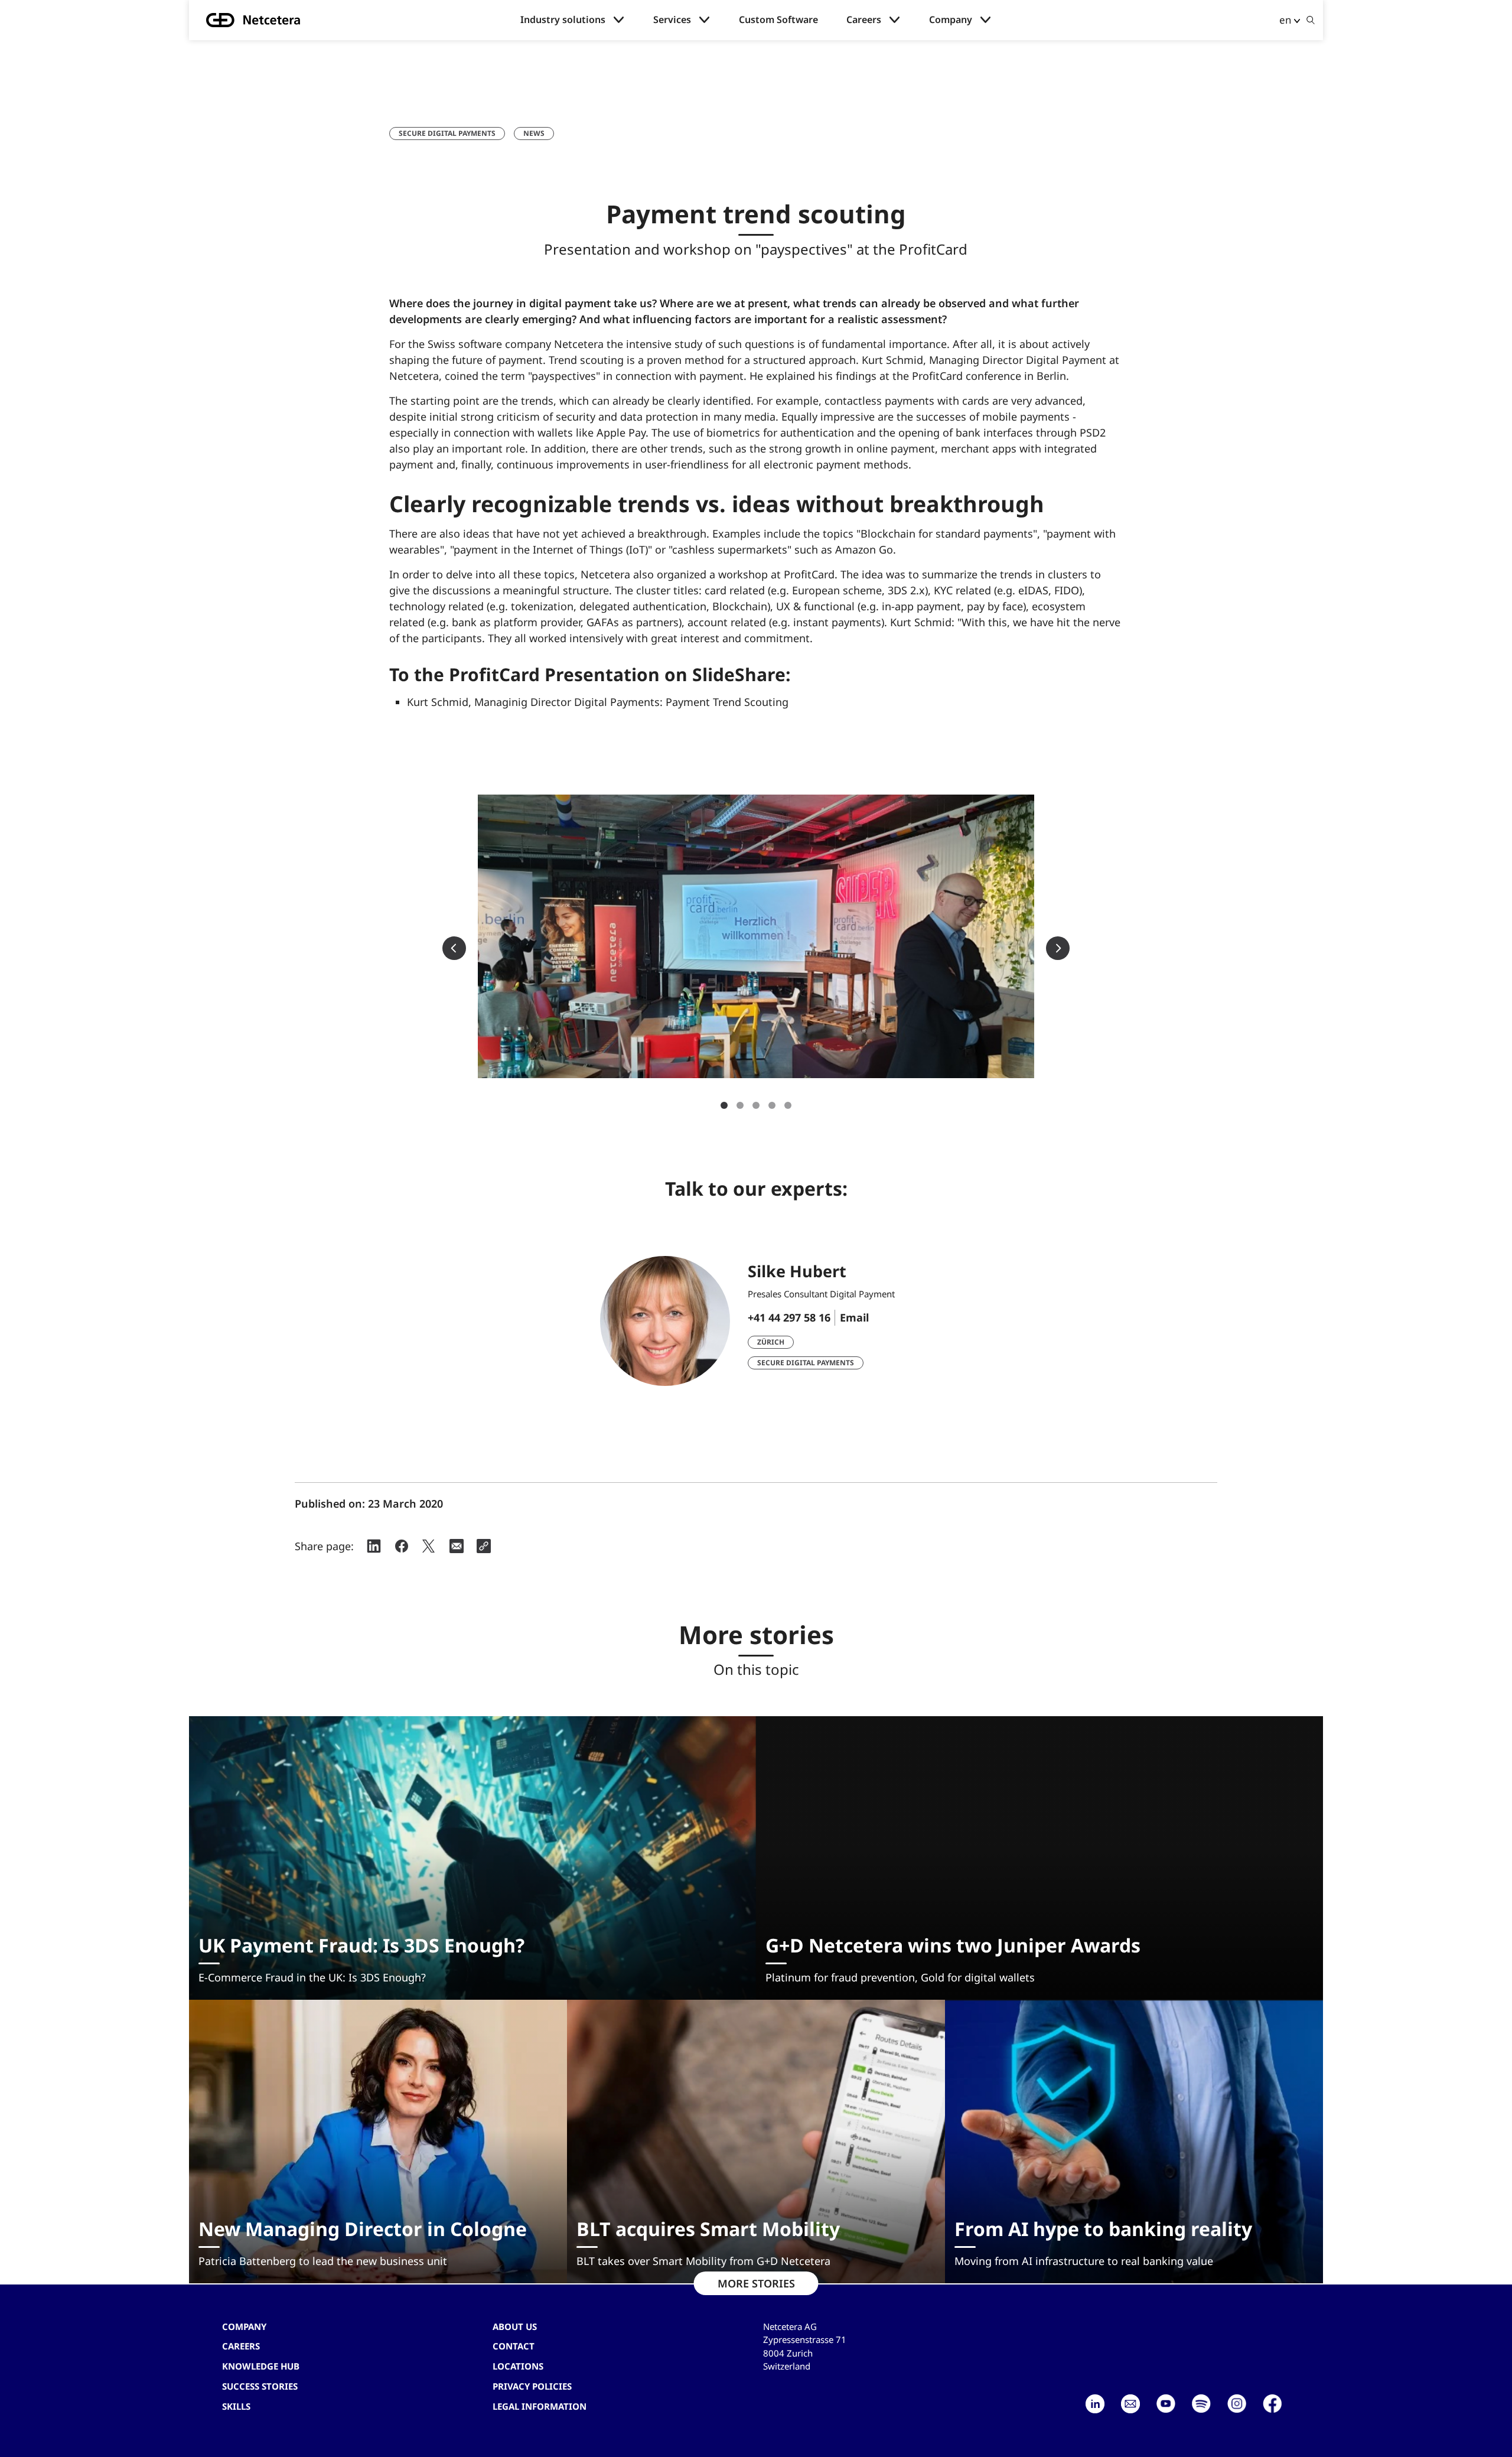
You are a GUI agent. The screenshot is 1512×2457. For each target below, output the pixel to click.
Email (854, 1317)
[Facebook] (1272, 2404)
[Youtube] (1166, 2404)
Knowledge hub (261, 2366)
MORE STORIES (756, 2283)
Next (1058, 948)
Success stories (260, 2386)
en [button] (1285, 20)
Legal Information (540, 2406)
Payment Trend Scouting (727, 702)
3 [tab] (756, 1105)
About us (515, 2326)
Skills (236, 2406)
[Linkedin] (1095, 2404)
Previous (454, 948)
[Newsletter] (1130, 2404)
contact (514, 2346)
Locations (518, 2366)
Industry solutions (563, 20)
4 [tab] (772, 1105)
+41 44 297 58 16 (789, 1317)
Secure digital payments (447, 133)
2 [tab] (740, 1105)
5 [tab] (788, 1105)
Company (951, 20)
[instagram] (1237, 2404)
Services (672, 20)
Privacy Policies (532, 2386)
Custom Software (778, 20)
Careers (864, 20)
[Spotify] (1201, 2404)
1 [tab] (724, 1105)
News (534, 133)
